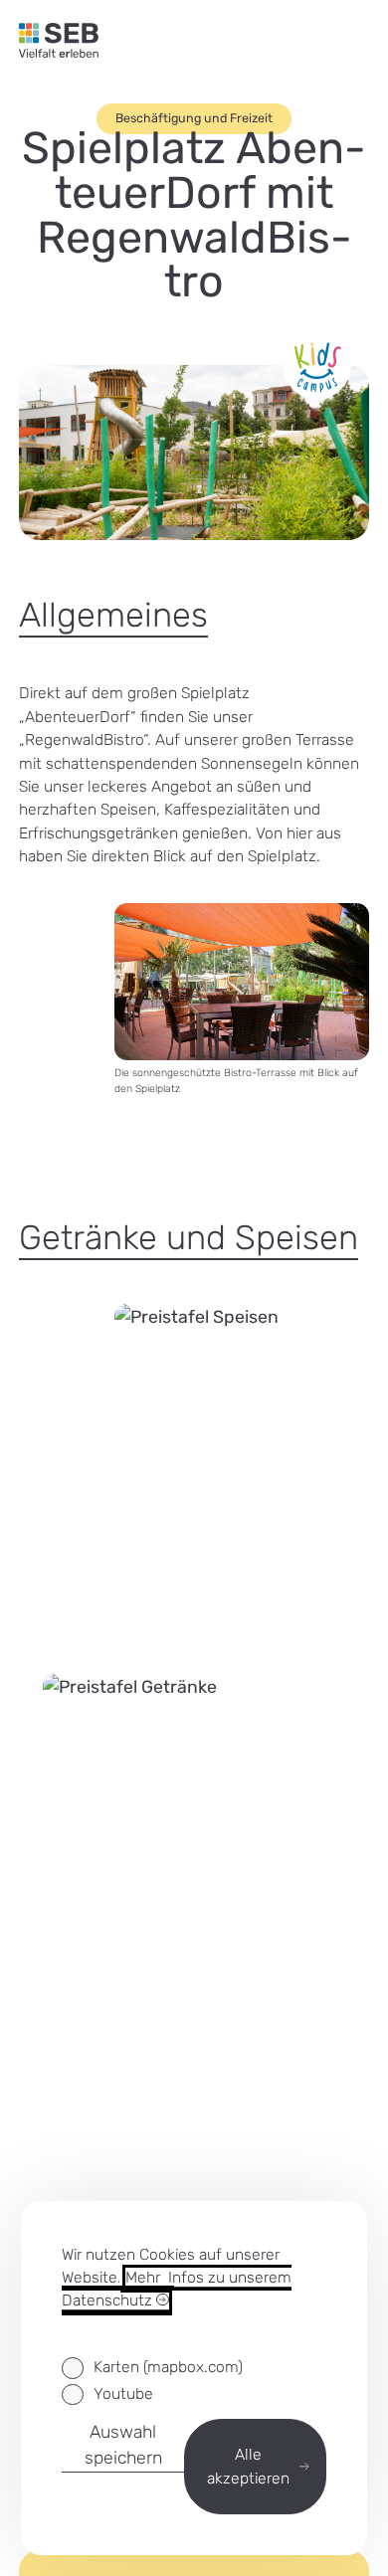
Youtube (123, 2393)
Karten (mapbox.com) (168, 2367)
